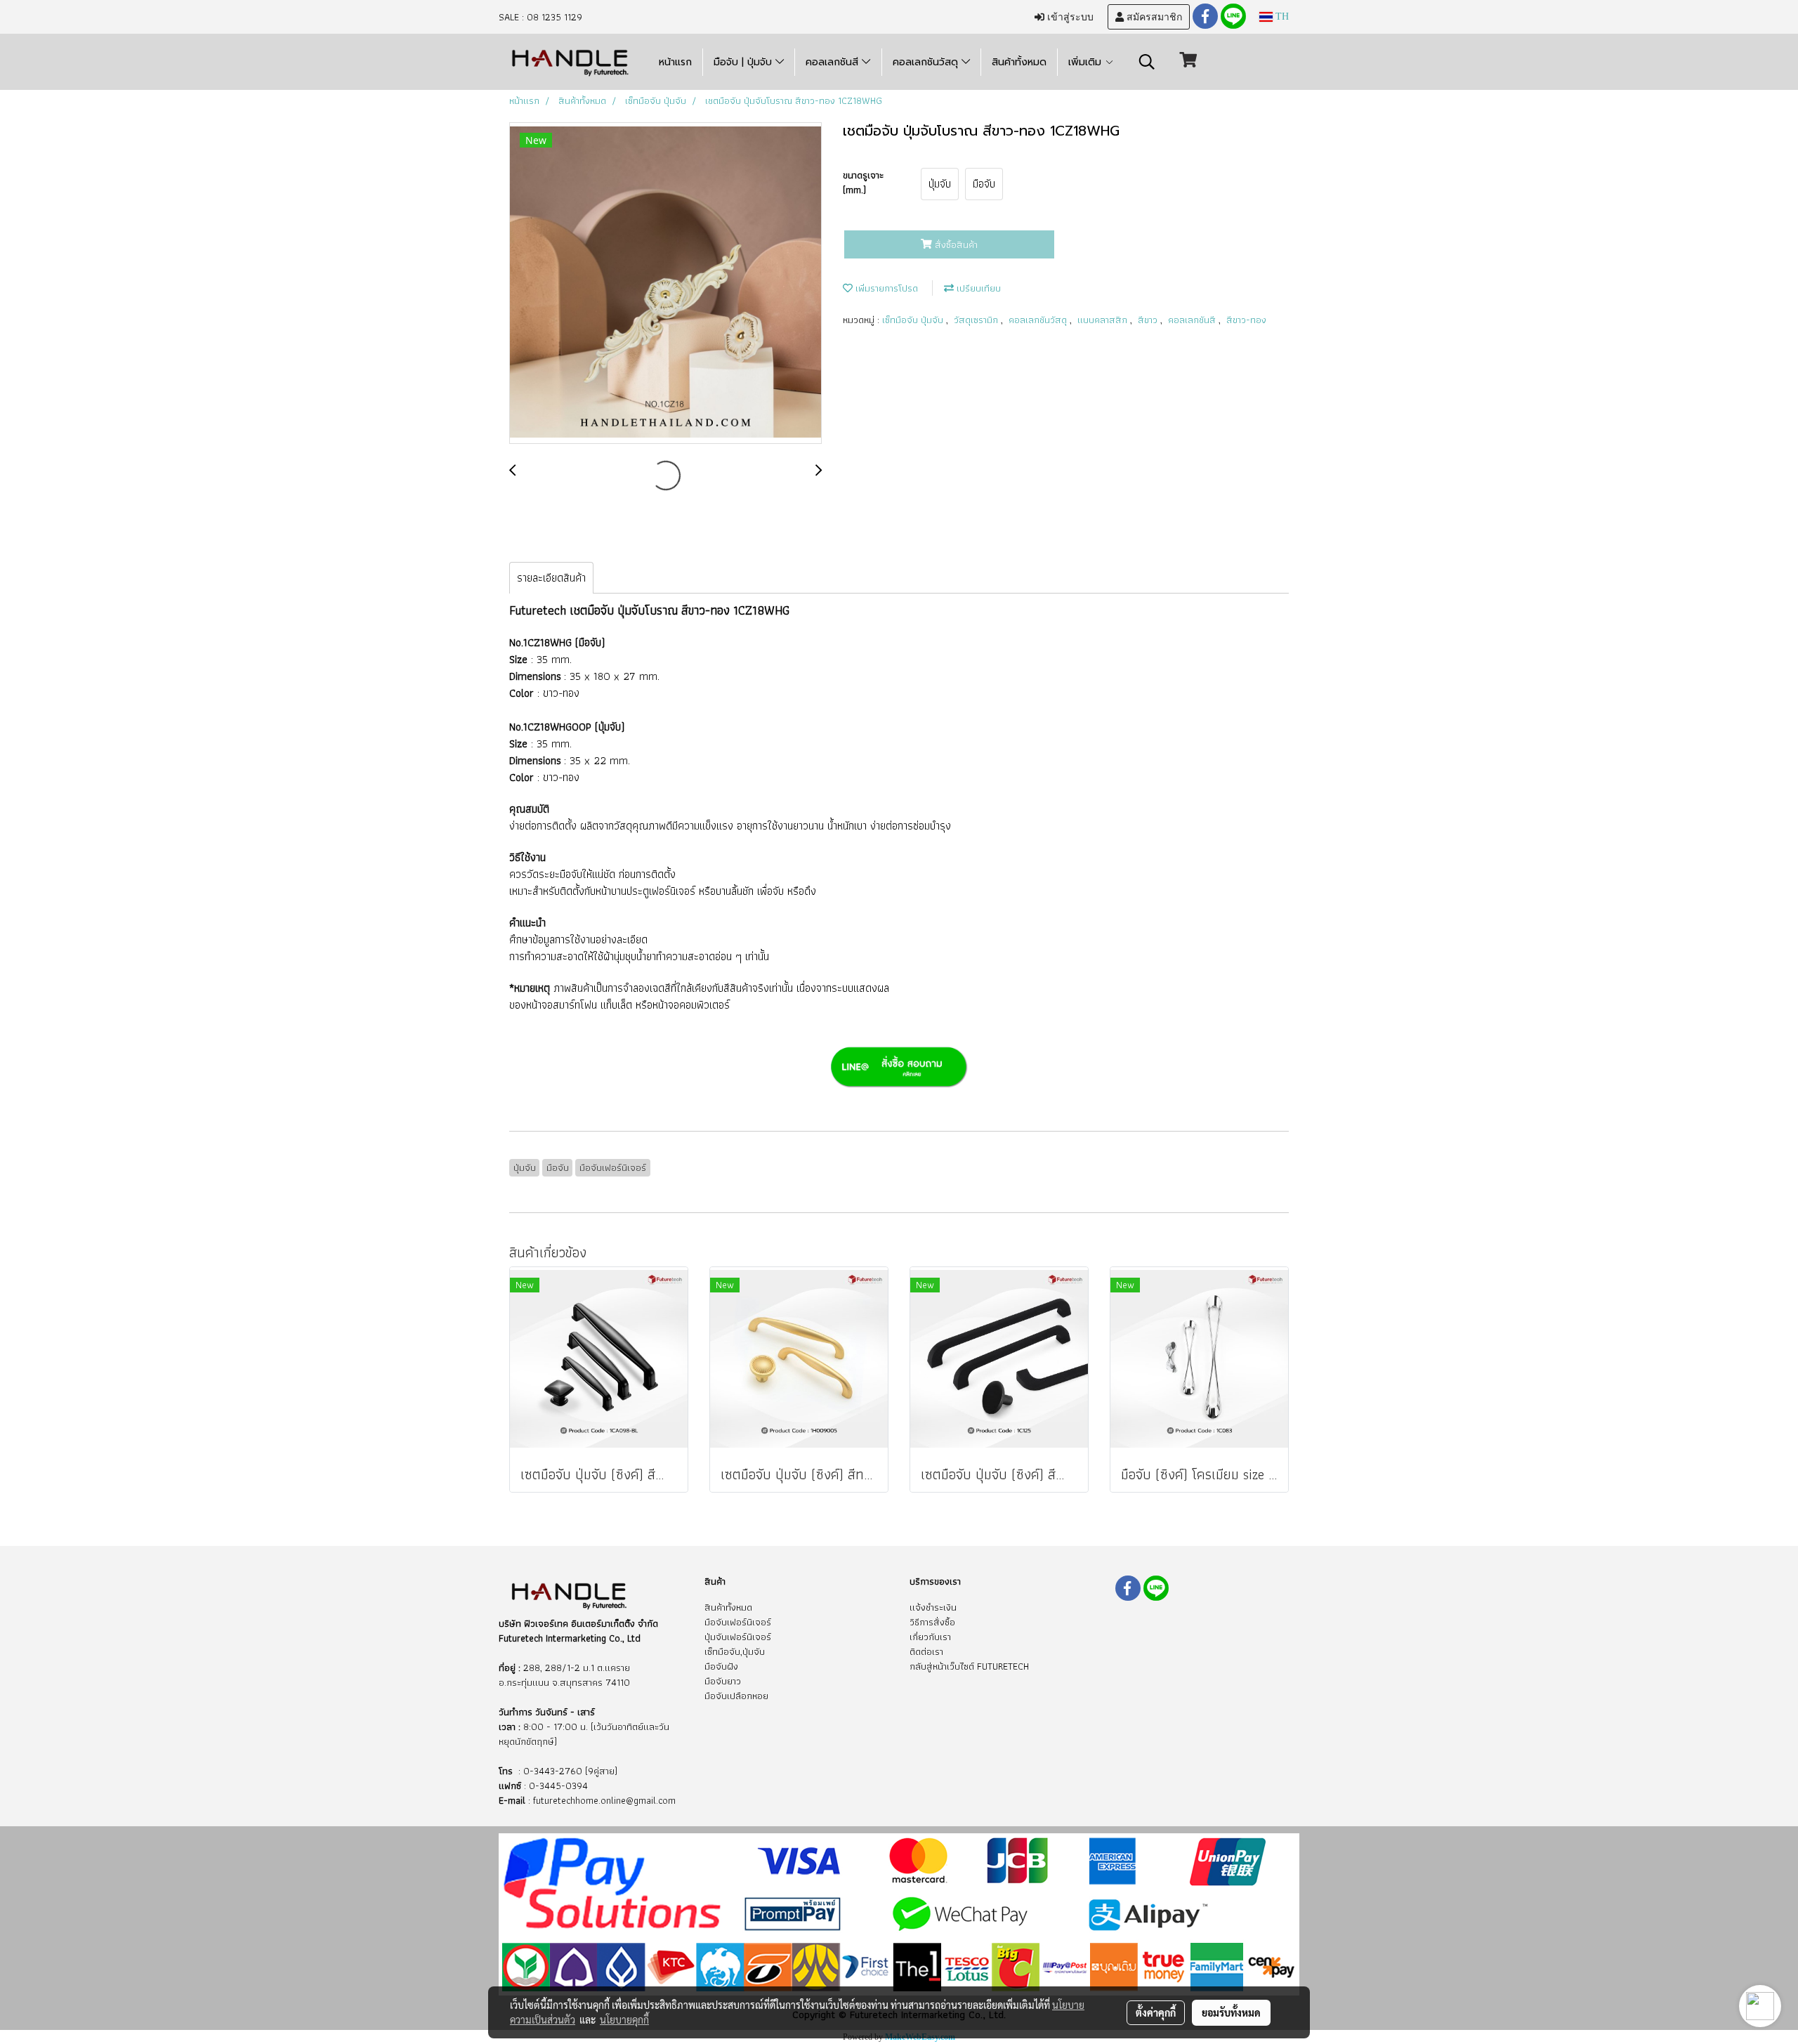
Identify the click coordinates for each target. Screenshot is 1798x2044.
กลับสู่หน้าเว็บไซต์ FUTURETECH (969, 1666)
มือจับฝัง (721, 1666)
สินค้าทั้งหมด (1019, 62)
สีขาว (1149, 320)
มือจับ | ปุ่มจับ (744, 62)
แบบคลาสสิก (1104, 320)
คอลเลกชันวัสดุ (927, 62)
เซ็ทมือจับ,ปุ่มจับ (735, 1651)
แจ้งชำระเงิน (933, 1607)
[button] (1147, 62)
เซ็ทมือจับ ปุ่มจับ (914, 320)
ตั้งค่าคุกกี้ (1156, 2012)
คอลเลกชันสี (834, 62)
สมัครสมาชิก (1153, 17)
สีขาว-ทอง (1246, 320)
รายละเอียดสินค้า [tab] (551, 578)
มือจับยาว (723, 1681)
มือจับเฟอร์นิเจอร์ (738, 1622)
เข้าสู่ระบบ (1069, 17)
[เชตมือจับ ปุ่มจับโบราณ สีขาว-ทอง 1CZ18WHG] (665, 284)
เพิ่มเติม (1087, 62)
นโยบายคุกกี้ (624, 2019)
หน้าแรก (675, 62)
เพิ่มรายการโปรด (885, 288)
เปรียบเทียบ (977, 288)
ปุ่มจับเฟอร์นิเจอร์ (738, 1637)
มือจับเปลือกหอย (736, 1696)
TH (1281, 17)
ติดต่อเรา (926, 1651)
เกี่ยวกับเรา (930, 1637)
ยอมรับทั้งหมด (1231, 2012)
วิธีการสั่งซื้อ (932, 1622)
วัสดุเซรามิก (977, 320)
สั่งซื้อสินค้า (955, 244)
